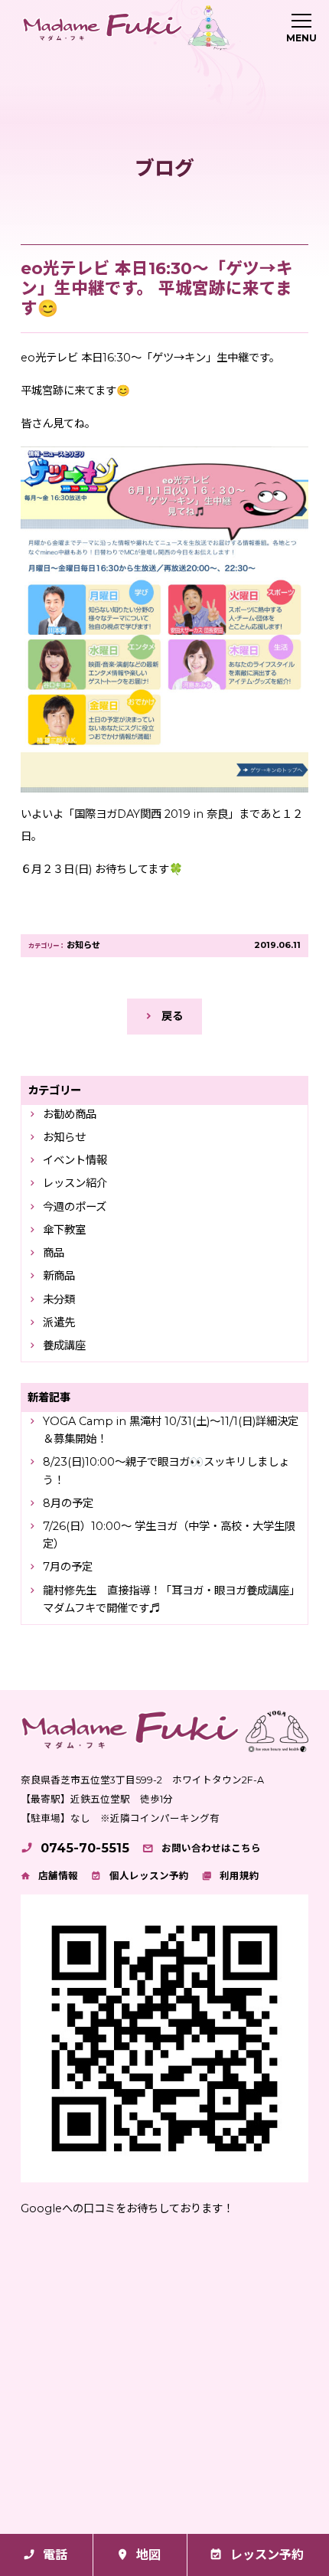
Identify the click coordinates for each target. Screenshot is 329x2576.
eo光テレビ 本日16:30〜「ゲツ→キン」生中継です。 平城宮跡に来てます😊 (157, 288)
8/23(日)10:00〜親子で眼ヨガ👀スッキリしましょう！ (166, 1471)
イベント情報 (75, 1160)
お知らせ (83, 945)
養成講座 (64, 1345)
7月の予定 (68, 1567)
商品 (54, 1253)
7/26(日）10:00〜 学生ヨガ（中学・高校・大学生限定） (169, 1535)
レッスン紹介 (75, 1183)
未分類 (59, 1299)
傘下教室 (64, 1230)
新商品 (59, 1276)
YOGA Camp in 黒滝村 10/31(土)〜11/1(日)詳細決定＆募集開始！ (171, 1430)
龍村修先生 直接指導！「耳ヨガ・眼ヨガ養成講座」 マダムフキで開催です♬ (173, 1599)
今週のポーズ (75, 1207)
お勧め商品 (70, 1114)
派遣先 (59, 1322)
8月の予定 (68, 1503)
